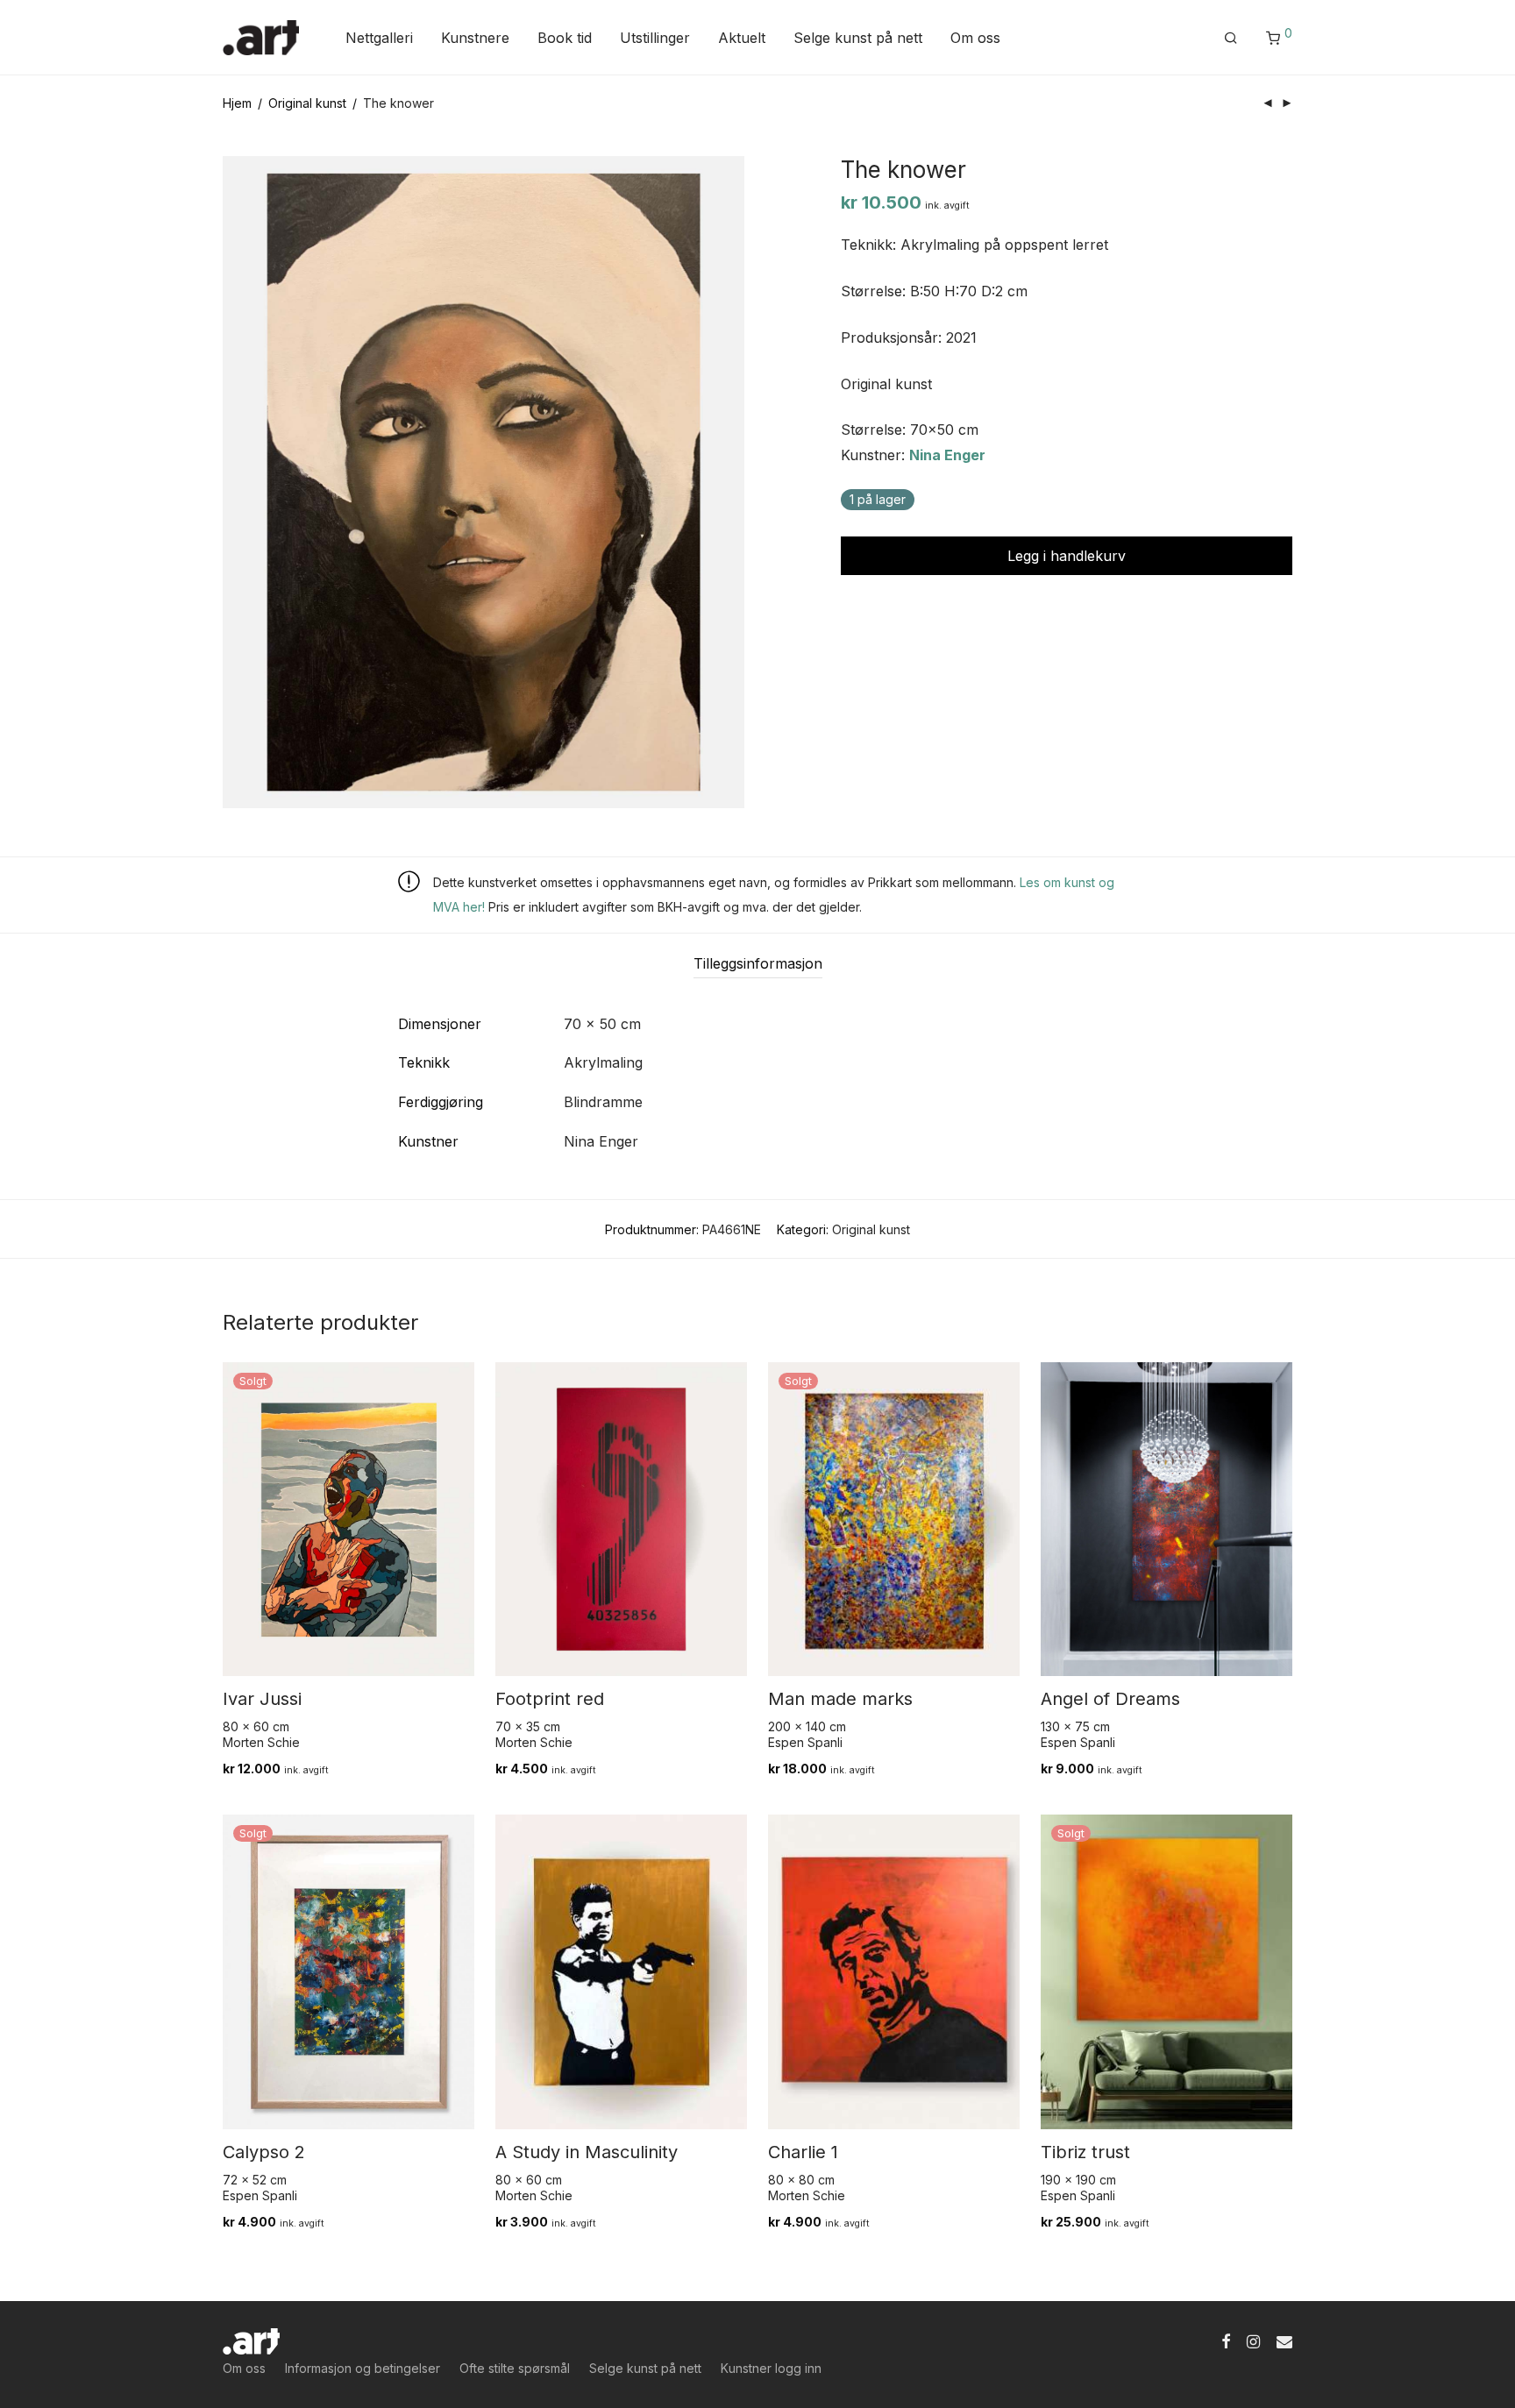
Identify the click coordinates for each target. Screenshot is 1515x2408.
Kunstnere (475, 38)
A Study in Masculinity (587, 2152)
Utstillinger (655, 38)
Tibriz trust (1085, 2152)
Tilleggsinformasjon (758, 963)
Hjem (237, 103)
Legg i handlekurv (1067, 556)
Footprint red (550, 1699)
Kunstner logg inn (771, 2368)
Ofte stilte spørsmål (515, 2368)
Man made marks (840, 1699)
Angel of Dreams (1110, 1699)
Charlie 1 (803, 2152)
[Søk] (1231, 38)
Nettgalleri (379, 38)
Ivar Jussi (262, 1699)
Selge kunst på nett (858, 38)
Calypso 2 (264, 2152)
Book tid (565, 38)
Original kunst (307, 103)
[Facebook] (1226, 2340)
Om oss (975, 38)
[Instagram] (1253, 2340)
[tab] (758, 964)
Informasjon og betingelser (363, 2368)
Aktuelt (742, 38)
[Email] (1284, 2340)
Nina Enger (947, 455)
